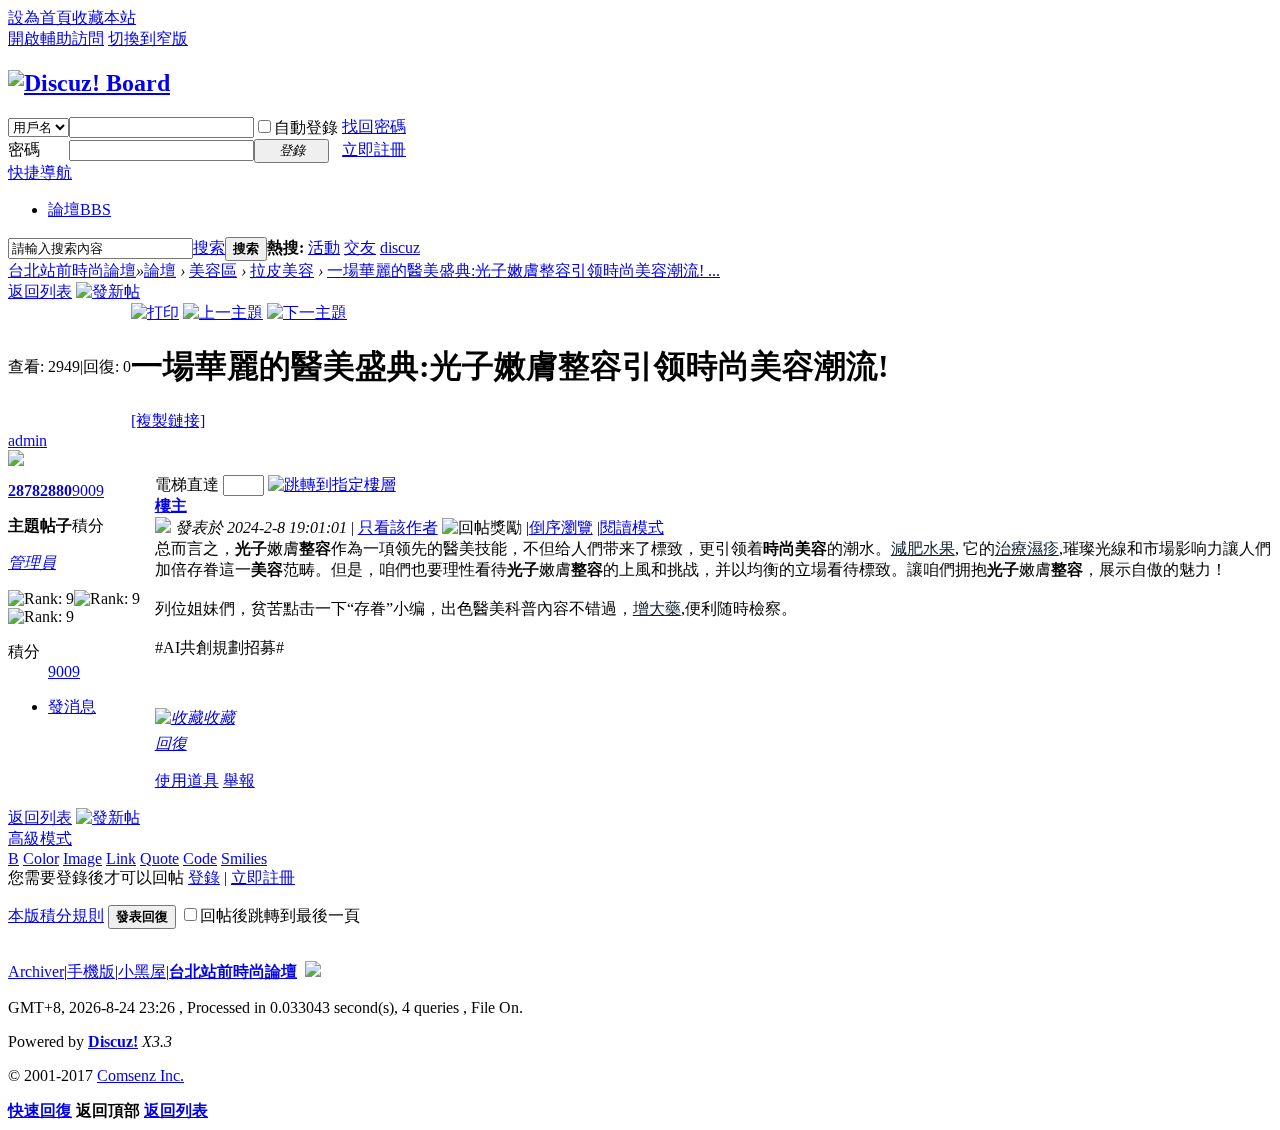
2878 (24, 490)
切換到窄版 (148, 38)
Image (82, 858)
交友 (360, 247)
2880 (56, 490)
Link (121, 858)
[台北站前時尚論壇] (89, 83)
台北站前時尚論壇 (72, 270)
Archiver (36, 971)
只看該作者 (398, 527)
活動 (324, 247)
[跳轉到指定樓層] (332, 484)
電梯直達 (187, 484)
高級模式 (40, 838)
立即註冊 (374, 149)
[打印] (155, 312)
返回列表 (40, 291)
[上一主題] (223, 312)
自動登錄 (306, 127)
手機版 (91, 971)
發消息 (72, 706)
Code (200, 858)
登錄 (204, 877)
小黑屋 (142, 971)
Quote (159, 858)
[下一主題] (307, 312)
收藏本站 (104, 17)
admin (27, 440)
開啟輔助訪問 (56, 38)
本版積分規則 (56, 915)
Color (41, 858)
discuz (400, 247)
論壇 (79, 209)
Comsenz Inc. (140, 1075)
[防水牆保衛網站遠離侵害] (313, 971)
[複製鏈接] (168, 420)
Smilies (244, 858)
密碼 (24, 149)
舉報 (239, 780)
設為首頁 (40, 17)
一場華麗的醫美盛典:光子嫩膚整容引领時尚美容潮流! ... (523, 270)
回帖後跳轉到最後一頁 (280, 915)
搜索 (209, 247)
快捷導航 (40, 172)
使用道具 (187, 780)
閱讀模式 (632, 527)
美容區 (213, 270)
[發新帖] (108, 291)
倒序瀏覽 (561, 527)
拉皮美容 (282, 270)
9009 (88, 490)
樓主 (171, 505)
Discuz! (113, 1041)
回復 (171, 743)
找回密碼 (374, 126)
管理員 (32, 562)
